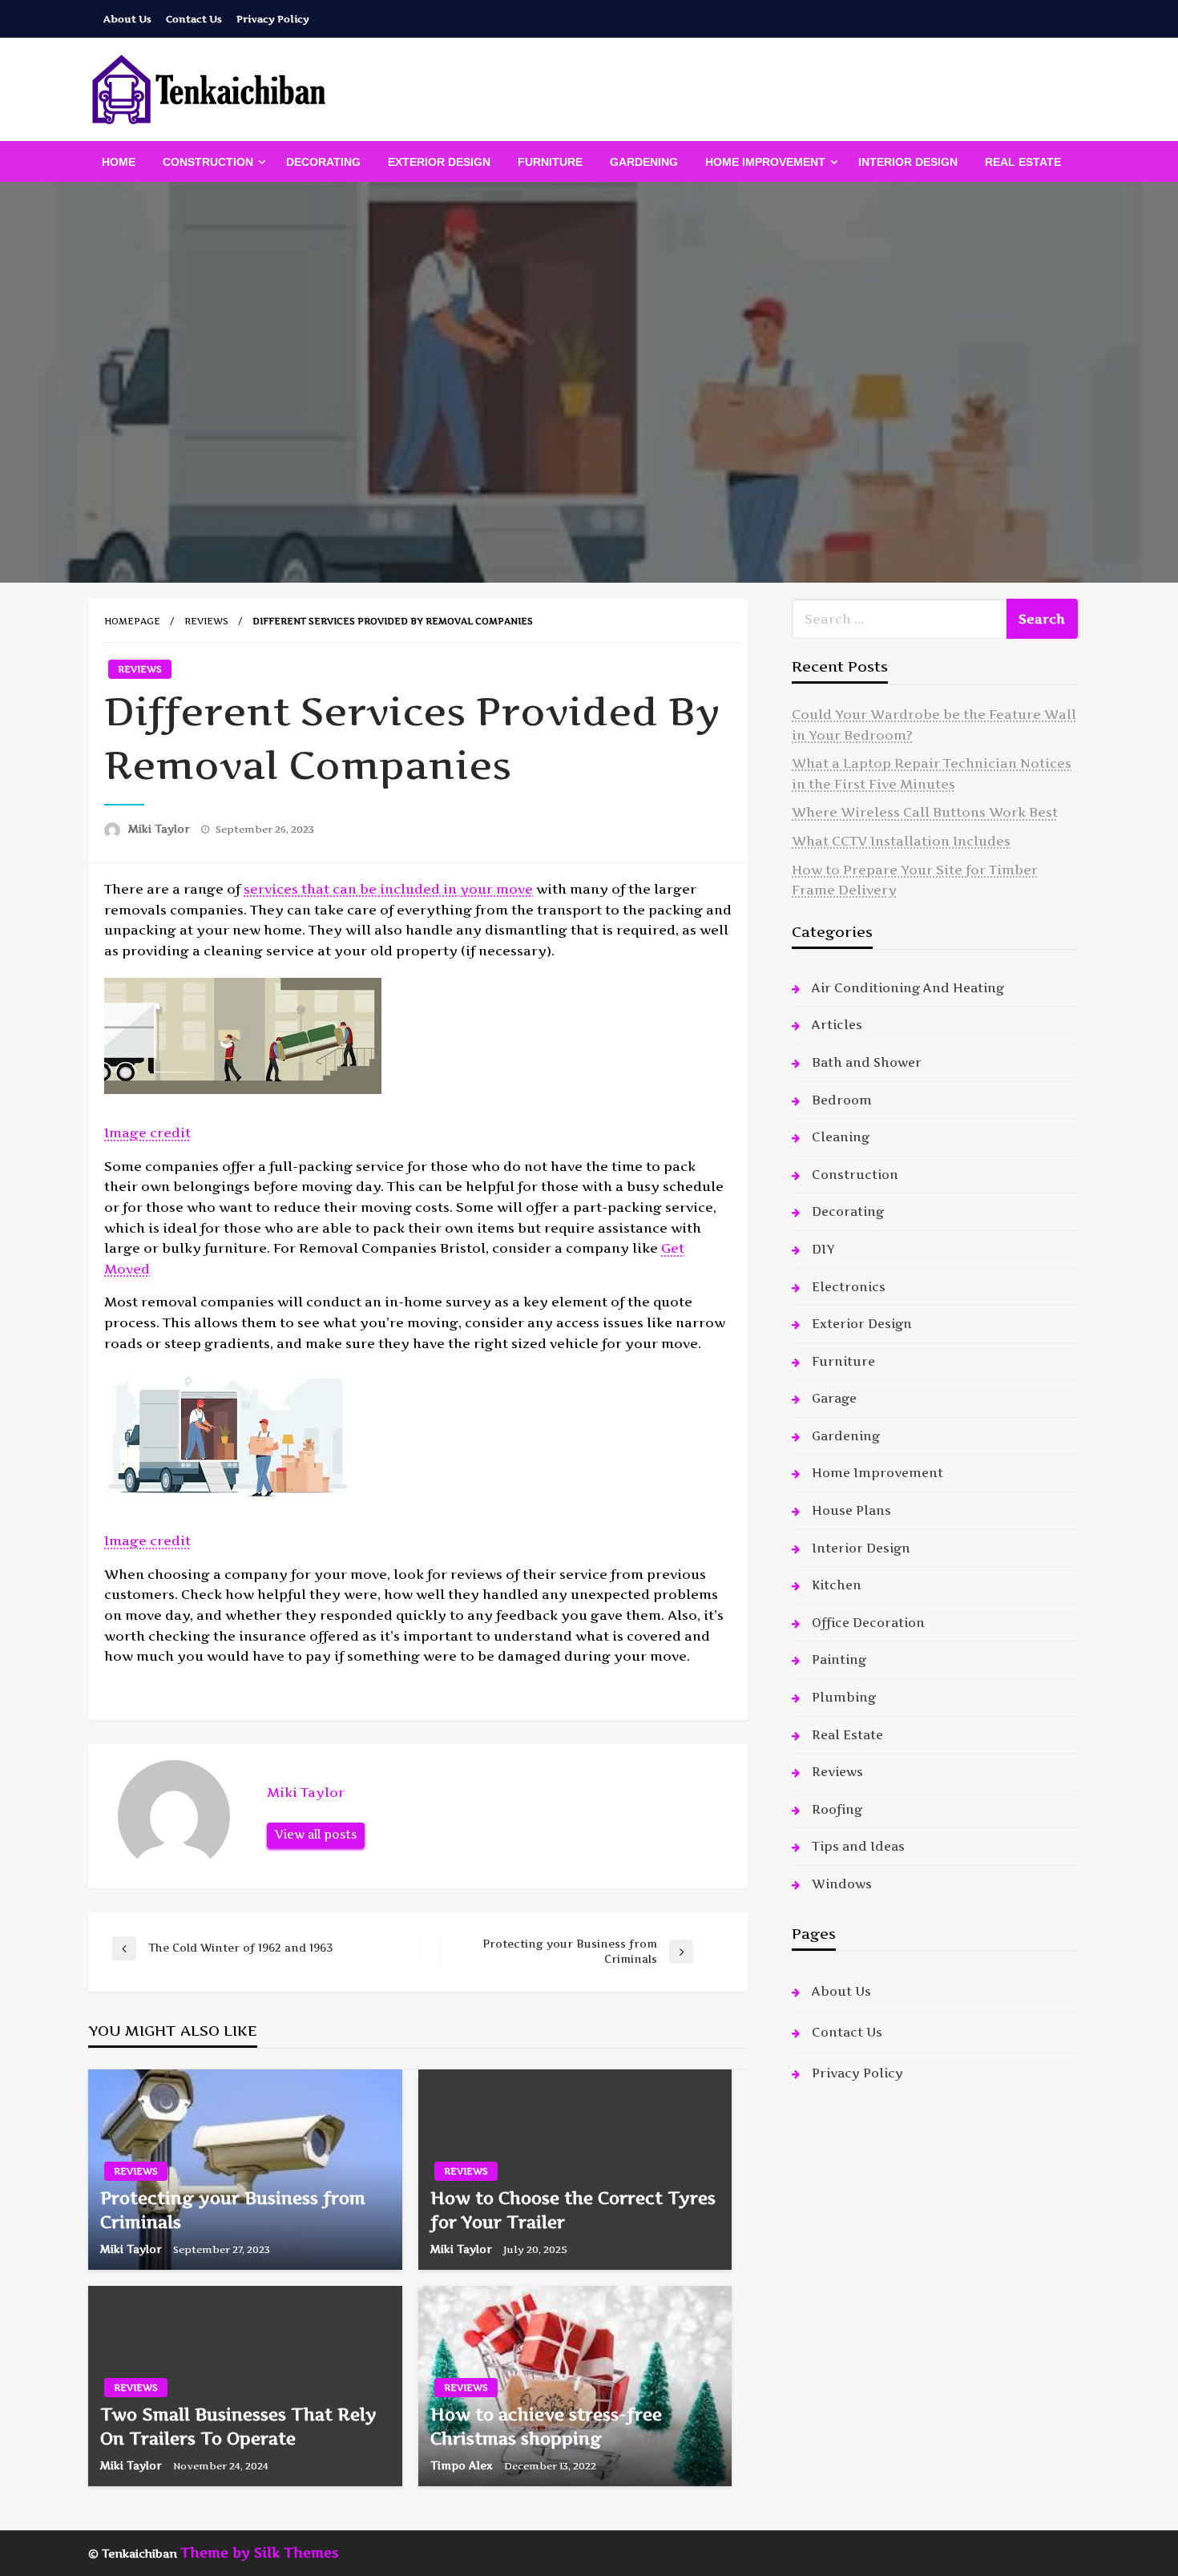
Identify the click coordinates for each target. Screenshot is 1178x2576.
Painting (839, 1659)
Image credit (147, 1133)
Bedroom (842, 1100)
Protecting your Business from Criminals (233, 2210)
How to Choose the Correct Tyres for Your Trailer (573, 2210)
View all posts (316, 1835)
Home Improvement (765, 162)
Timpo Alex (463, 2465)
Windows (842, 1884)
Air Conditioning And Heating (908, 988)
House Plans (851, 1510)
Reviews (206, 621)
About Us (127, 19)
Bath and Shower (867, 1062)
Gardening (644, 162)
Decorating (323, 162)
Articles (837, 1025)
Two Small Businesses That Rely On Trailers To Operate (238, 2426)
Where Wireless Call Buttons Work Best (925, 812)
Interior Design (908, 162)
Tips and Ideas (858, 1846)
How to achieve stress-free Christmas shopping (546, 2426)
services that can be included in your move (388, 889)
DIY (823, 1249)
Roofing (837, 1809)
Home (119, 162)
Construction (208, 162)
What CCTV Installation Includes (901, 841)
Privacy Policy (273, 19)
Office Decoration (868, 1623)
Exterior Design (439, 162)
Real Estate (1023, 162)
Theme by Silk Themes (260, 2553)
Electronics (849, 1287)
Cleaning (841, 1137)
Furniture (550, 162)
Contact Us (194, 19)
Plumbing (844, 1697)
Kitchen (837, 1585)
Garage (834, 1398)
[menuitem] (119, 162)
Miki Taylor (161, 829)
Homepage (132, 621)
